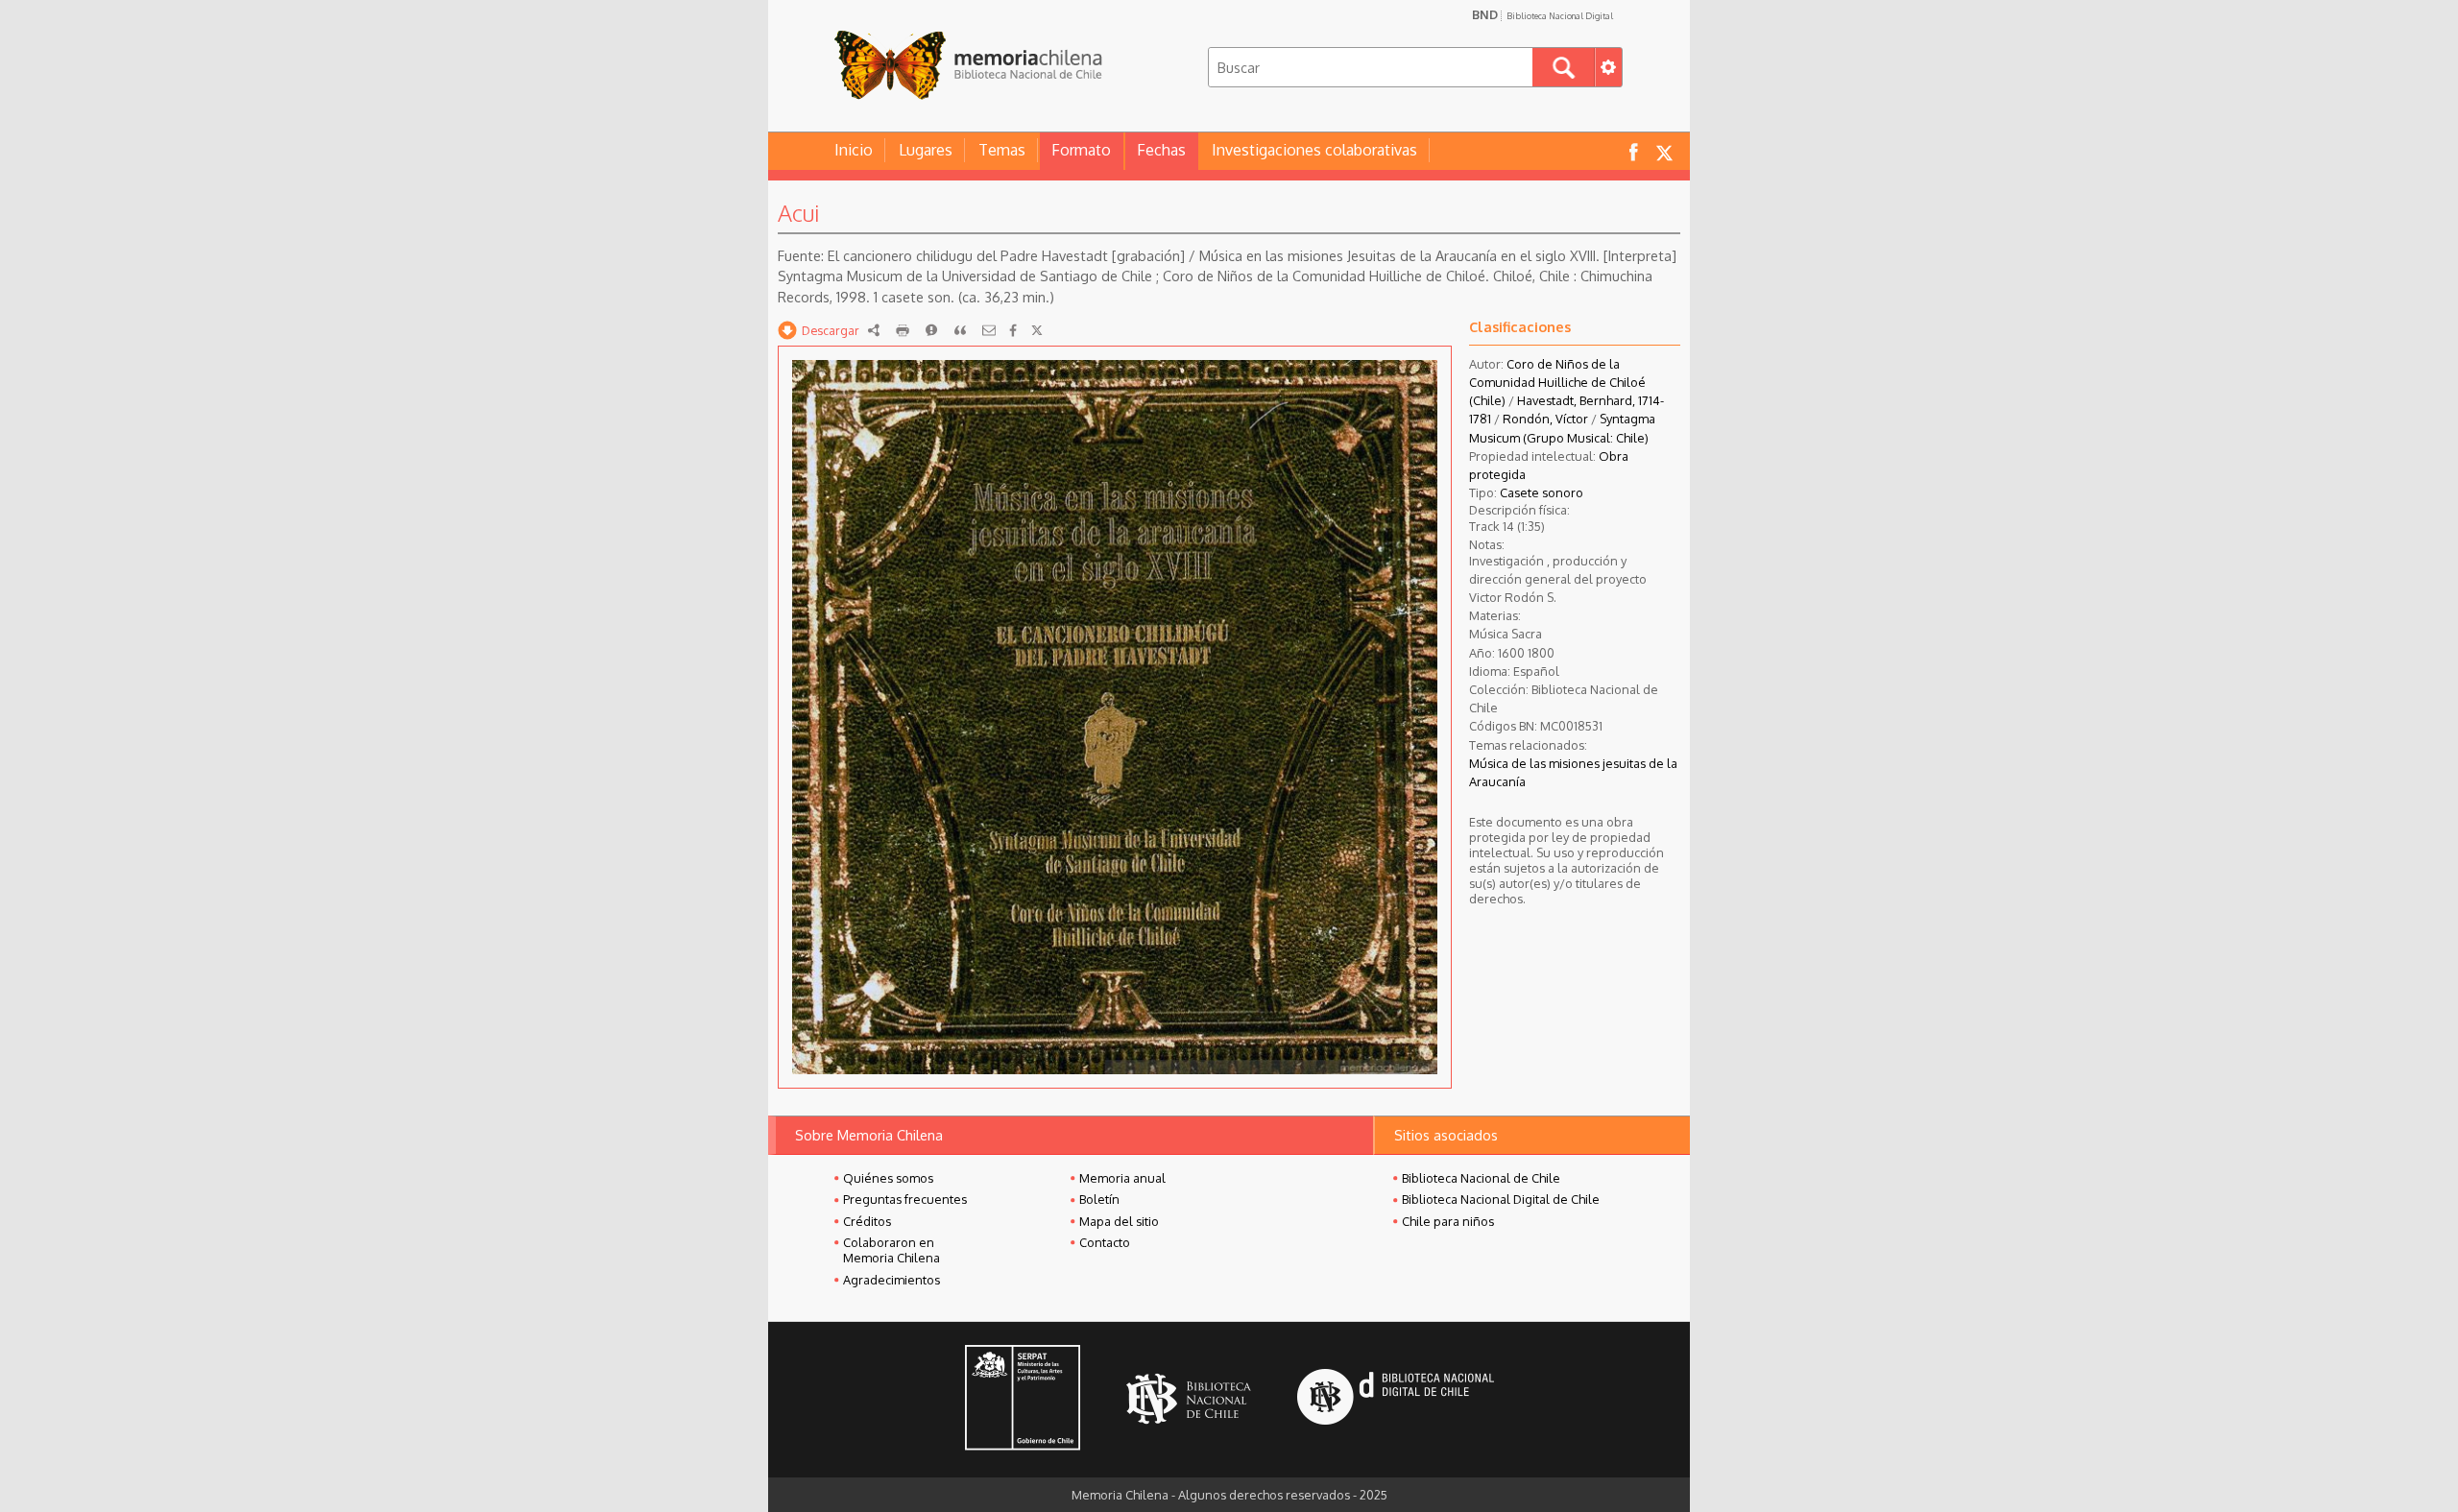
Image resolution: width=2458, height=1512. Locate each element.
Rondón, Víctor (1545, 419)
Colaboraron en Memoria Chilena (892, 1250)
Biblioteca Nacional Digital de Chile (1501, 1199)
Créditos (867, 1221)
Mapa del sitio (1119, 1221)
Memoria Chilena (968, 65)
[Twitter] (1037, 330)
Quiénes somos (888, 1178)
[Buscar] (1564, 67)
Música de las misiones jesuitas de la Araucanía (1573, 772)
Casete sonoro (1542, 492)
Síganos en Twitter (1664, 151)
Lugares (926, 150)
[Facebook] (1013, 330)
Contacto (1105, 1242)
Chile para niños (1448, 1221)
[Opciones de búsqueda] (1608, 67)
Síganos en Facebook (1633, 151)
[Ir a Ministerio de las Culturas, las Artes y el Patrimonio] (1023, 1400)
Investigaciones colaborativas (1314, 150)
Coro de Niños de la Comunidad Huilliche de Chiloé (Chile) (1557, 382)
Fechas (1161, 150)
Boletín (1099, 1199)
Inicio (854, 150)
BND (1542, 14)
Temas (1002, 150)
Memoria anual (1122, 1178)
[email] (989, 330)
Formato (1081, 150)
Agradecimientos (892, 1280)
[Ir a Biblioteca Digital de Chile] (1396, 1399)
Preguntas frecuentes (905, 1199)
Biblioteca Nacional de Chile (1481, 1178)
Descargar (831, 330)
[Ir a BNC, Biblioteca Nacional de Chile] (1189, 1399)
